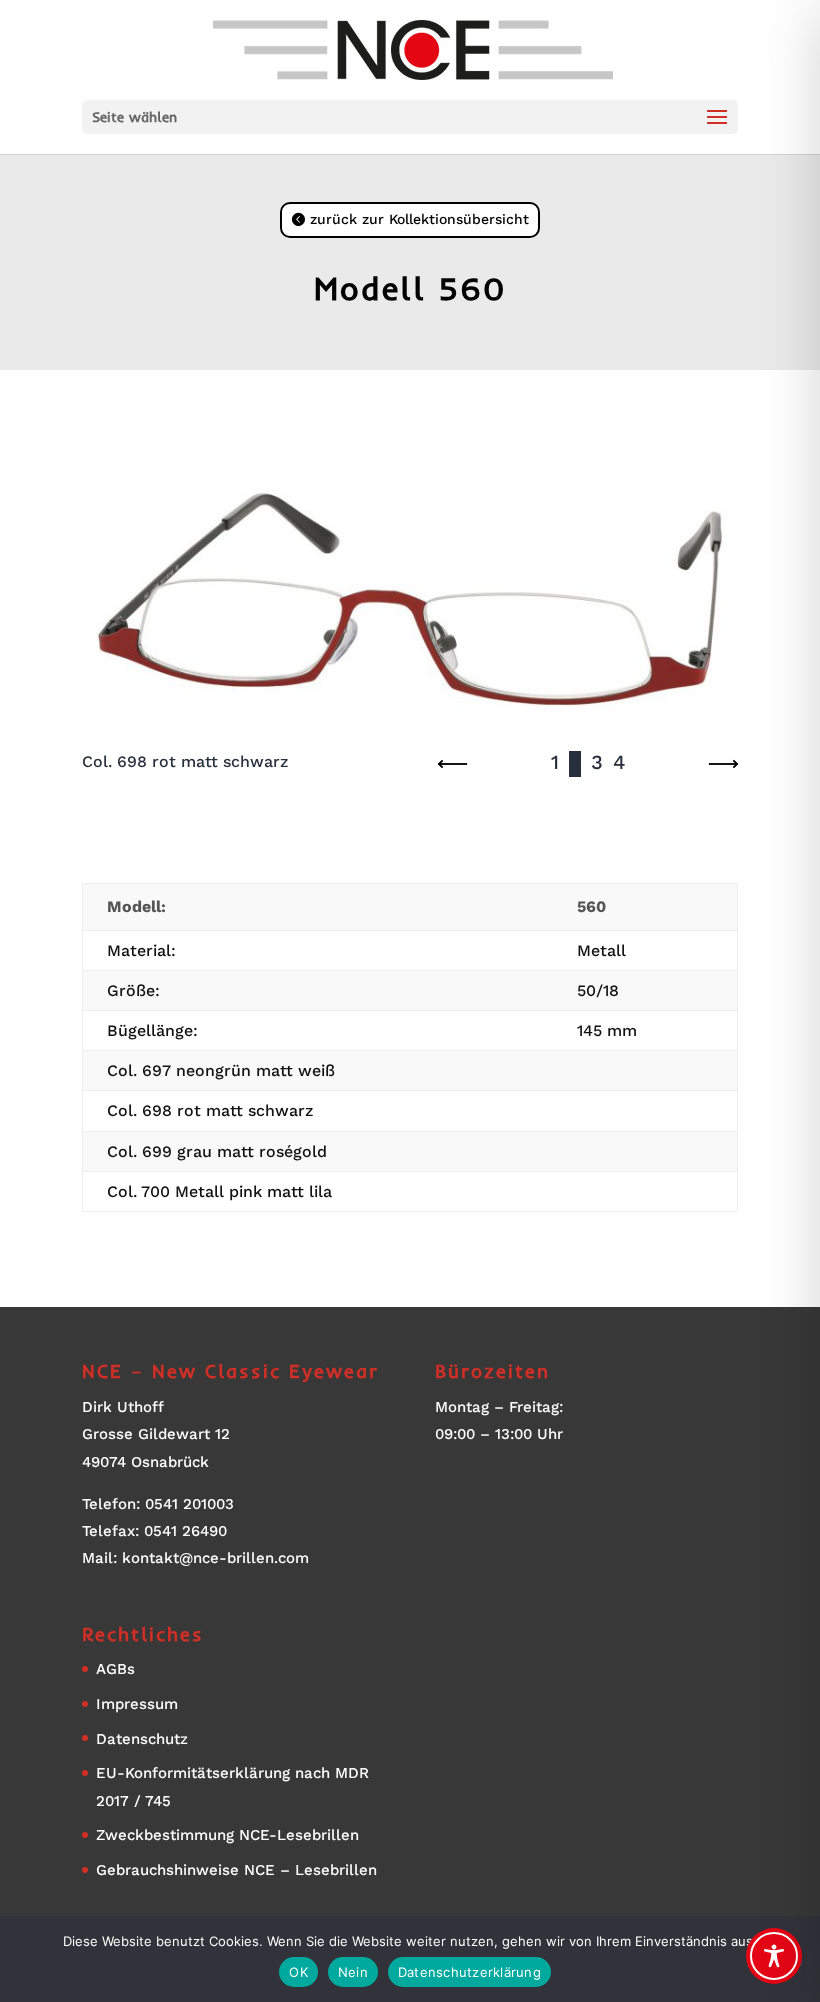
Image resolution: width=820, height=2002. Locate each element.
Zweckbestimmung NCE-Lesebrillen (227, 1835)
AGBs (115, 1669)
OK (298, 1972)
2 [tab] (575, 762)
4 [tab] (619, 762)
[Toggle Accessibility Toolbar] (774, 1956)
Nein (353, 1972)
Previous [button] (453, 764)
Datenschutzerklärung (469, 1972)
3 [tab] (597, 762)
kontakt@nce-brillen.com (215, 1558)
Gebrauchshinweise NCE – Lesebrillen (236, 1870)
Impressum (137, 1704)
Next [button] (723, 764)
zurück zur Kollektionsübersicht (419, 219)
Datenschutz (142, 1739)
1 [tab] (555, 762)
